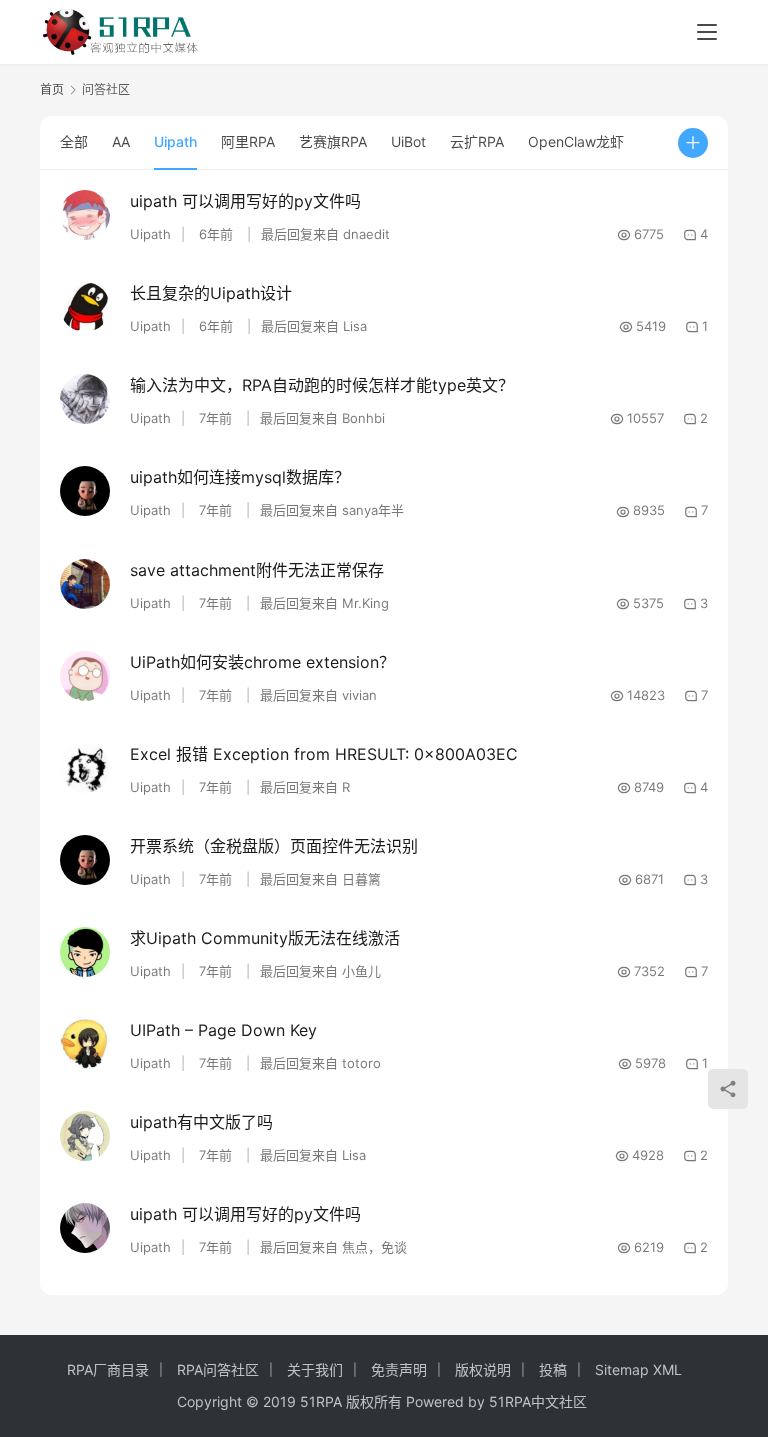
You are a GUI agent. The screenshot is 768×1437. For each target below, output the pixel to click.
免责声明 (399, 1369)
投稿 (553, 1369)
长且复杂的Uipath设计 (211, 293)
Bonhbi (363, 418)
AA (121, 141)
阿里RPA (248, 141)
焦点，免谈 (374, 1247)
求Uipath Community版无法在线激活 (265, 938)
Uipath (175, 141)
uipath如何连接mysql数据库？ (240, 477)
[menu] (707, 32)
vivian (359, 695)
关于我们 (315, 1369)
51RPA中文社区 (540, 1401)
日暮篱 (361, 879)
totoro (361, 1063)
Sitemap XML (638, 1369)
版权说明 (483, 1369)
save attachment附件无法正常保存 (257, 570)
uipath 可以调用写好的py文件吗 (245, 201)
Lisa (355, 326)
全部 (74, 141)
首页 (52, 89)
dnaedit (366, 234)
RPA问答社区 (218, 1369)
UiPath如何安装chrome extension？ (262, 662)
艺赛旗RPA (333, 141)
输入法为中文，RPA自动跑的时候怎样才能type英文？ (322, 385)
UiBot (408, 141)
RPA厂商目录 (108, 1369)
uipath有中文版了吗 (201, 1122)
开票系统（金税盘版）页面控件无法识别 (274, 846)
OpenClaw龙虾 (576, 141)
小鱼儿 (361, 971)
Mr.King (365, 603)
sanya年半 (373, 510)
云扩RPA (477, 141)
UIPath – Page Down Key (223, 1030)
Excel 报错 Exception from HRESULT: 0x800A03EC (324, 754)
